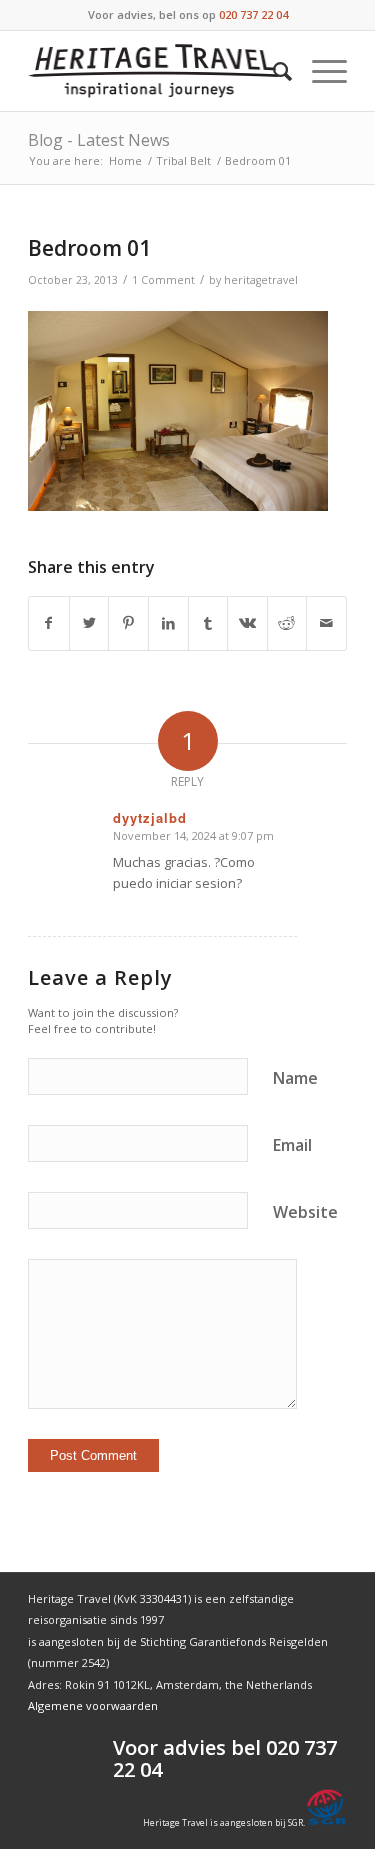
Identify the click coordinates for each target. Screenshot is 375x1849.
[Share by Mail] (326, 623)
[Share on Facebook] (49, 623)
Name (295, 1078)
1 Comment (163, 280)
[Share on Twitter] (89, 623)
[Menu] (319, 71)
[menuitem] (272, 71)
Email (292, 1145)
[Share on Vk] (247, 623)
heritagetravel (261, 280)
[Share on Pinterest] (128, 623)
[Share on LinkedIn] (168, 623)
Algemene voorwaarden (93, 1705)
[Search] (272, 71)
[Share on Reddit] (287, 623)
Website (305, 1212)
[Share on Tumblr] (208, 623)
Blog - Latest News (99, 140)
